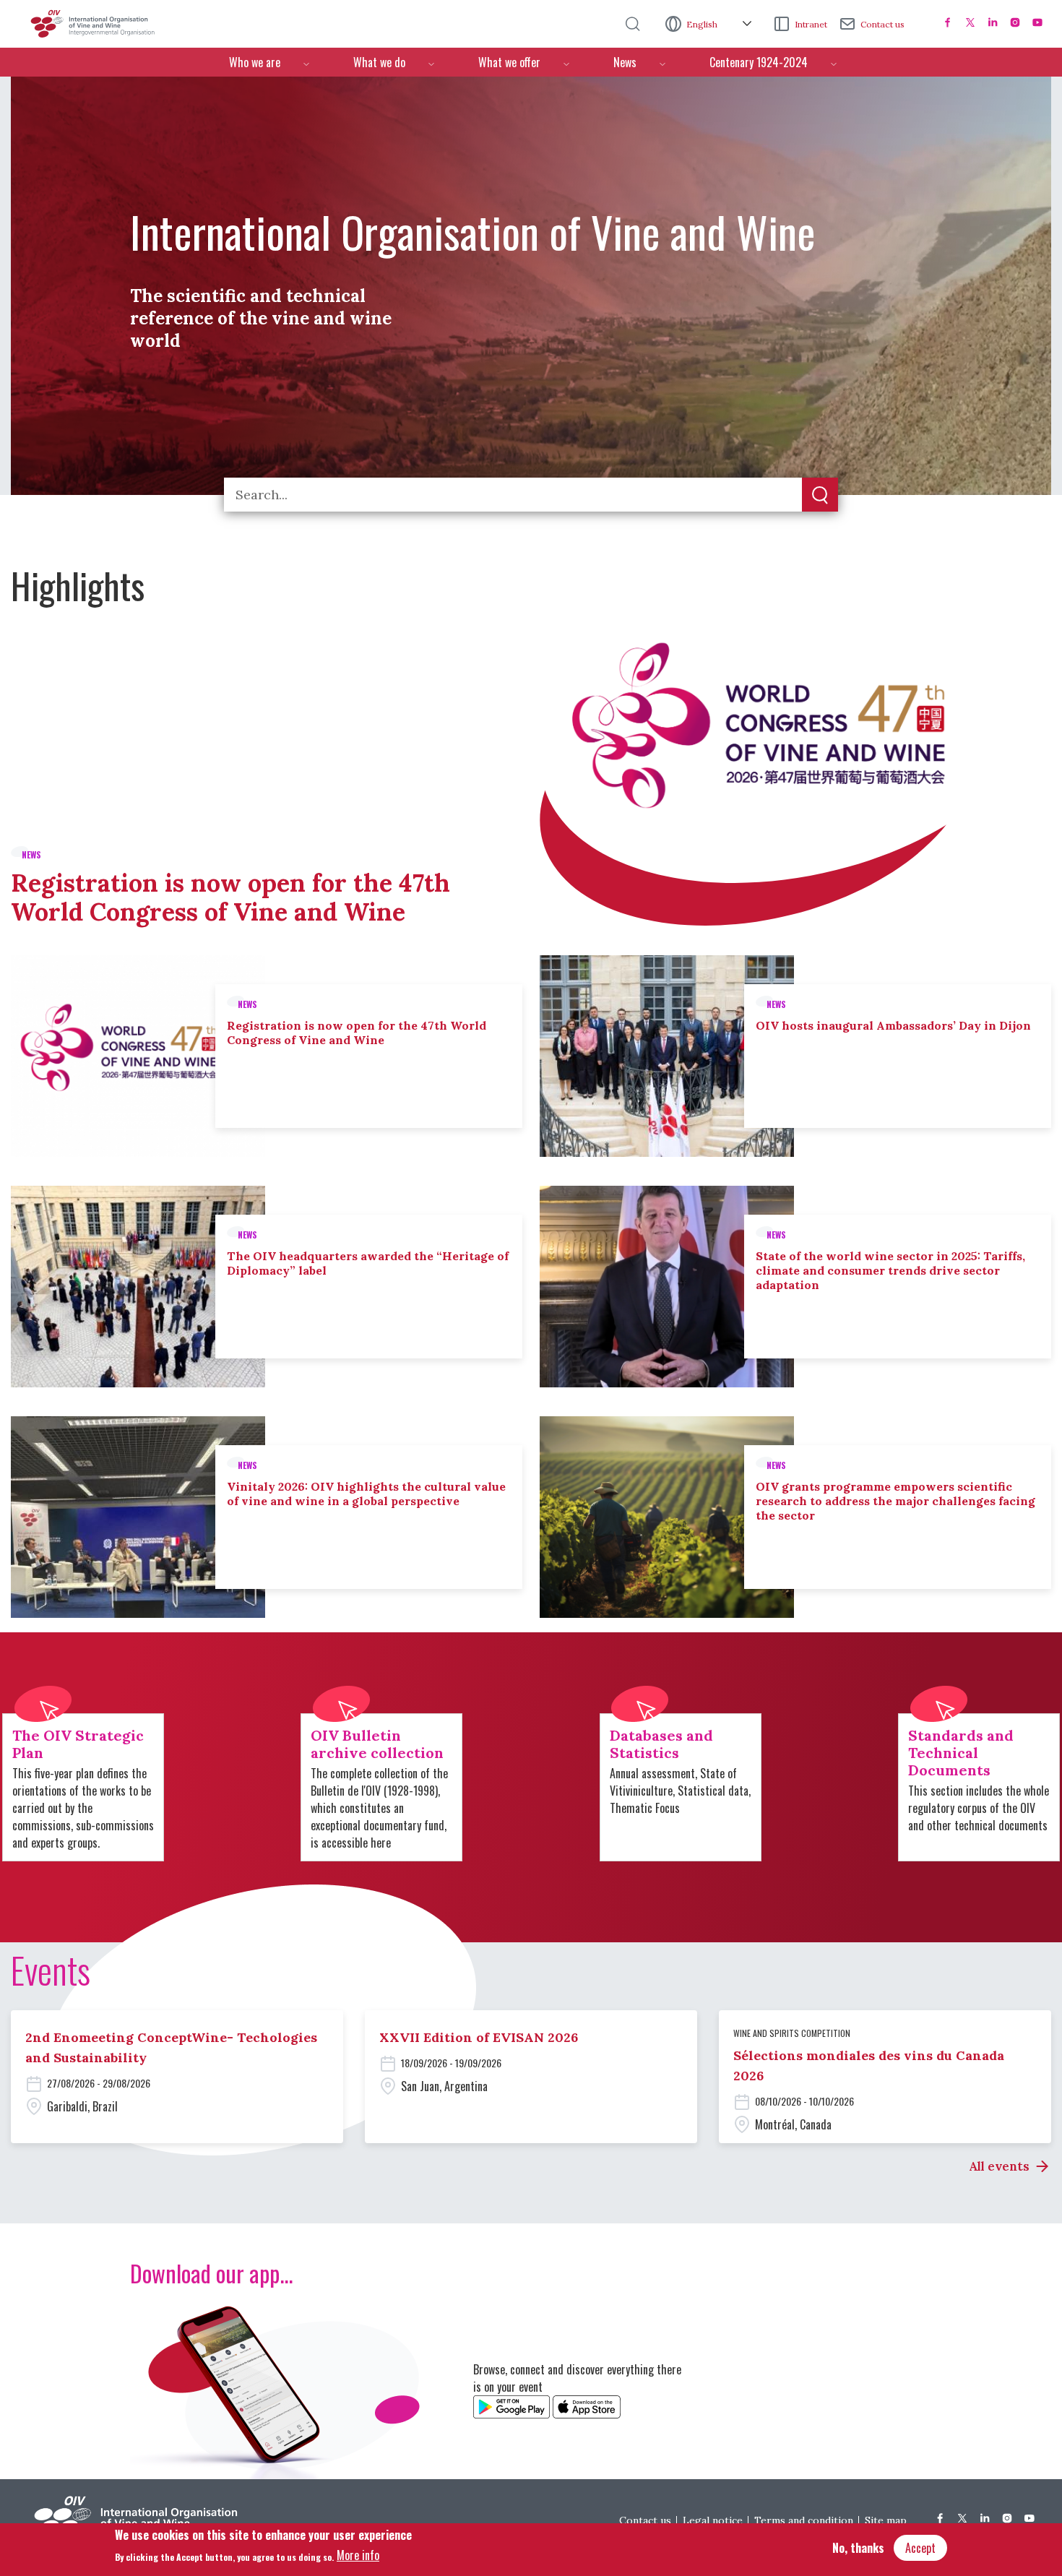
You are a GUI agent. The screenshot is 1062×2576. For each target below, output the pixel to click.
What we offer (509, 62)
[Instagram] (1015, 22)
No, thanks (858, 2548)
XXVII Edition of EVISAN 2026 (479, 2037)
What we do (379, 62)
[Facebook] (948, 22)
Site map (886, 2520)
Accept (920, 2548)
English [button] (703, 24)
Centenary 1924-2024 (759, 62)
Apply (820, 496)
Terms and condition (804, 2520)
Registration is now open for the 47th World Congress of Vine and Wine (230, 897)
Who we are (255, 62)
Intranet (811, 24)
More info (358, 2555)
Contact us (882, 24)
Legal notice (713, 2520)
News (625, 62)
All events (999, 2166)
